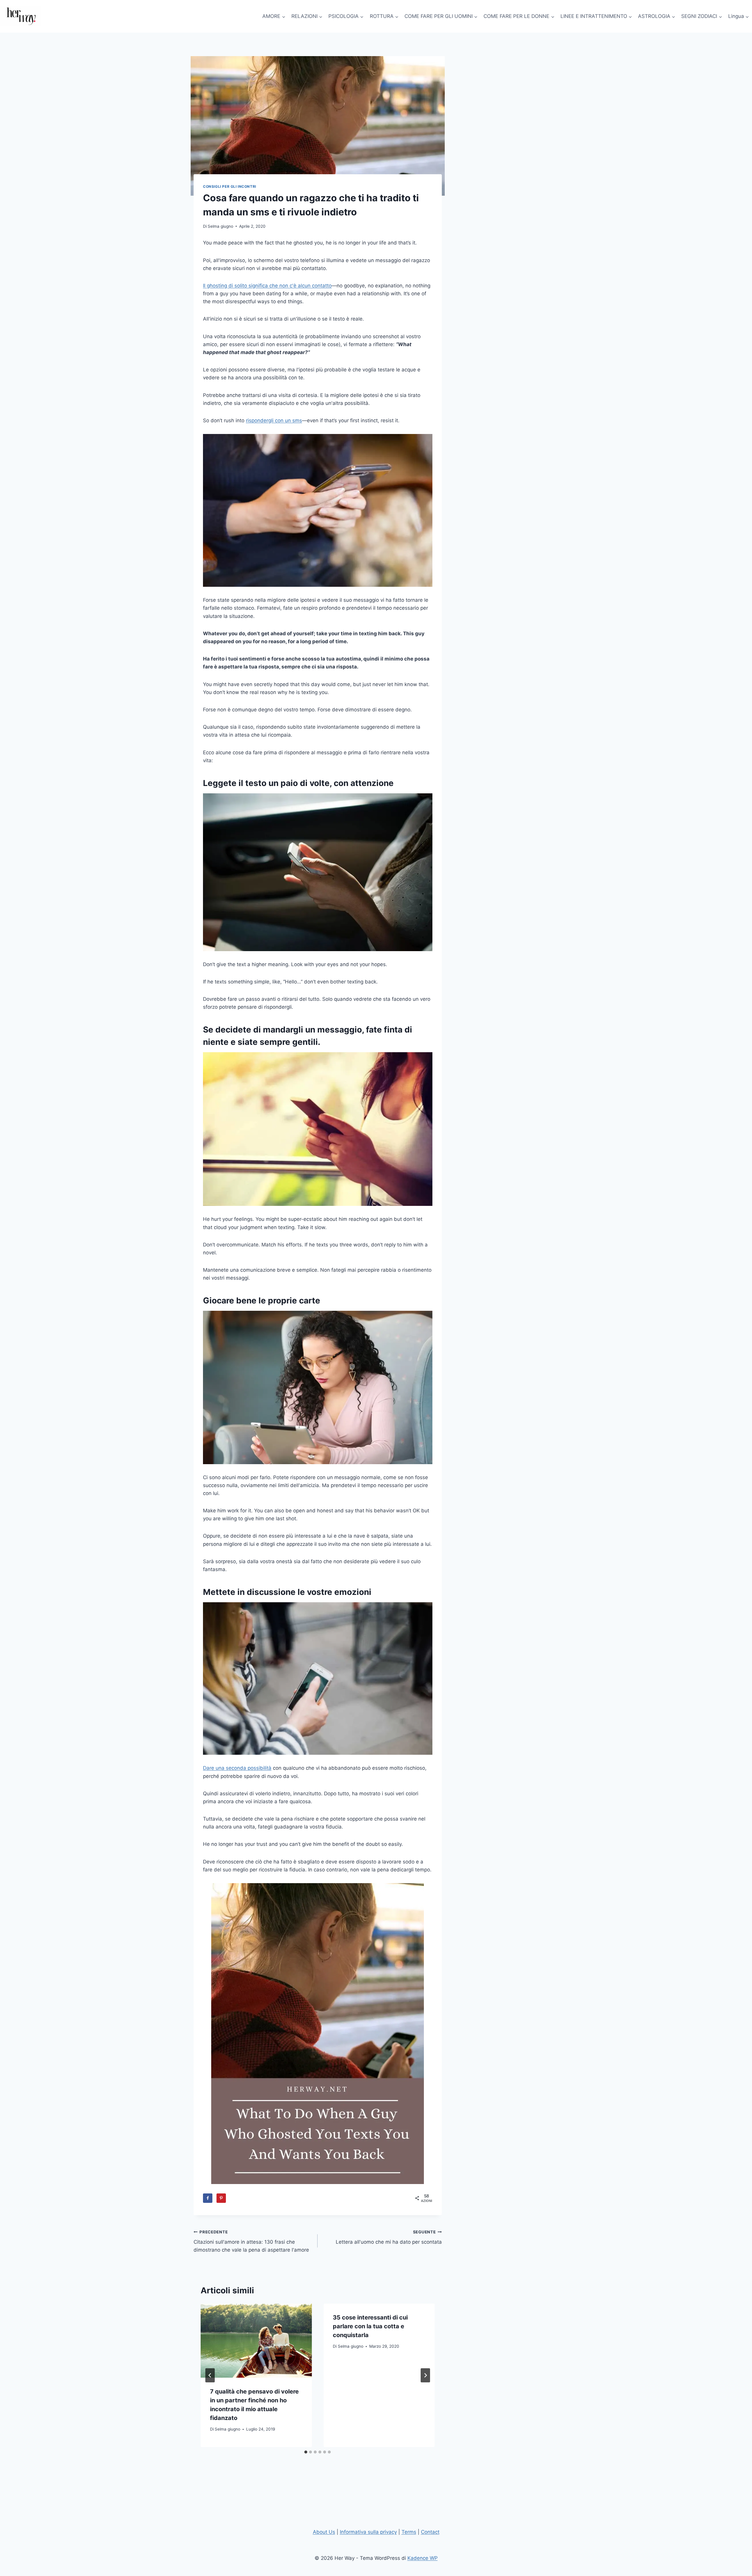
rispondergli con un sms (274, 420)
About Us (324, 2532)
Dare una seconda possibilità (237, 1768)
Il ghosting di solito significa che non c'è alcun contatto (267, 286)
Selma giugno (220, 226)
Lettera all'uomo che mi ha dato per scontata (389, 2237)
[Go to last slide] (210, 2375)
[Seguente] (425, 2375)
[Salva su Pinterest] (221, 2198)
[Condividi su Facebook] (208, 2198)
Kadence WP (423, 2558)
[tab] (306, 2452)
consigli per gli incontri (230, 186)
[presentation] (256, 2341)
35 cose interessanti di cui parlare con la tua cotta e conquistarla (370, 2326)
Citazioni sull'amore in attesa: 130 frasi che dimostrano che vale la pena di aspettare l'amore (251, 2241)
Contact (430, 2532)
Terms (409, 2532)
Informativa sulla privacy (368, 2532)
